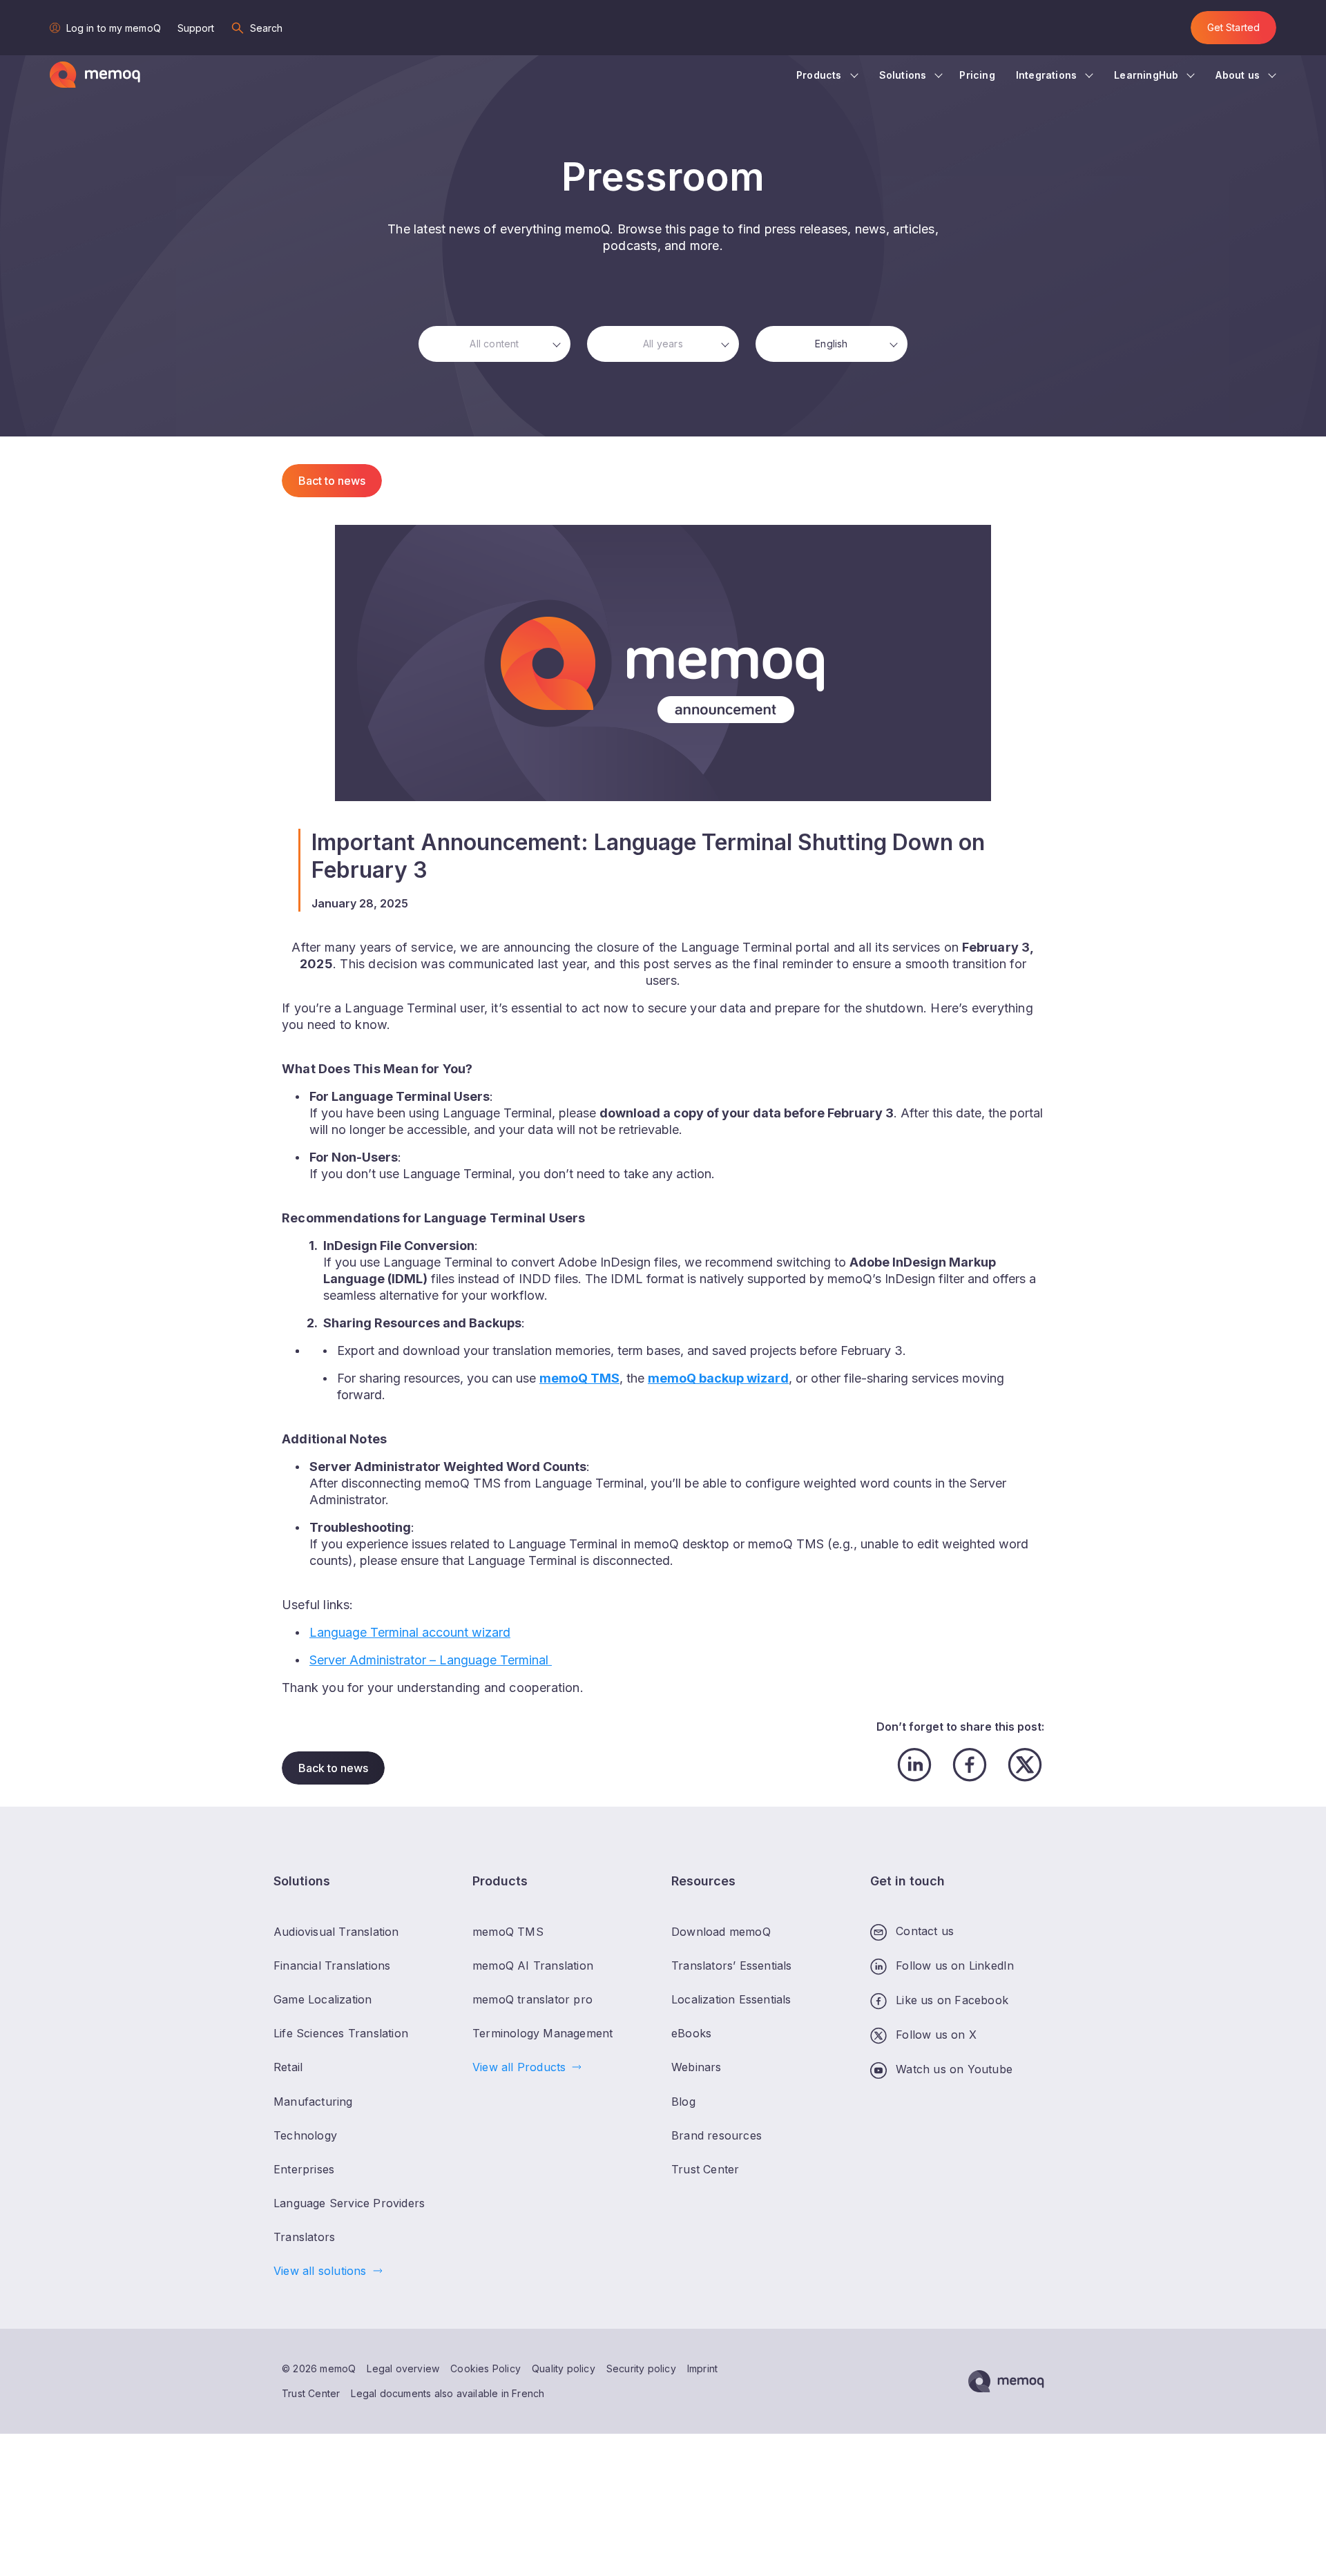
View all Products (519, 2067)
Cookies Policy (486, 2368)
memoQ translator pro (532, 1999)
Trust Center (311, 2393)
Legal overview (403, 2368)
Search (267, 28)
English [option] (831, 344)
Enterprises (304, 2169)
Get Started (1233, 27)
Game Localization (323, 1999)
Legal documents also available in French (448, 2393)
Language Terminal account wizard (410, 1632)
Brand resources (717, 2135)
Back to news (333, 1768)
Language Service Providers (349, 2203)
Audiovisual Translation (336, 1932)
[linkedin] (914, 1765)
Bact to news (332, 481)
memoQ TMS (508, 1932)
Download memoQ (721, 1932)
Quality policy (564, 2368)
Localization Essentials (731, 1999)
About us (1238, 75)
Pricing (977, 75)
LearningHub (1146, 75)
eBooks (691, 2033)
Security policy (641, 2368)
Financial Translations (332, 1965)
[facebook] (970, 1765)
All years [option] (663, 344)
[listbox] (494, 344)
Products (819, 75)
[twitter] (1025, 1765)
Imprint (702, 2368)
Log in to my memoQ (114, 28)
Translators (304, 2237)
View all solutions (320, 2271)
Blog (683, 2102)
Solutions (903, 75)
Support (196, 28)
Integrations (1046, 75)
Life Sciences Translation (341, 2033)
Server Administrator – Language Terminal (431, 1660)
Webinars (696, 2067)
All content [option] (494, 344)
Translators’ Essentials (732, 1965)
